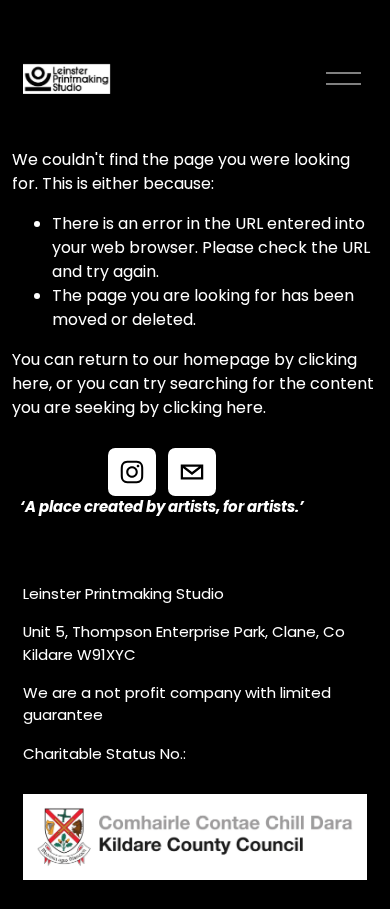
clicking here (213, 407)
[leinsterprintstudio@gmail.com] (192, 472)
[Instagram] (132, 472)
